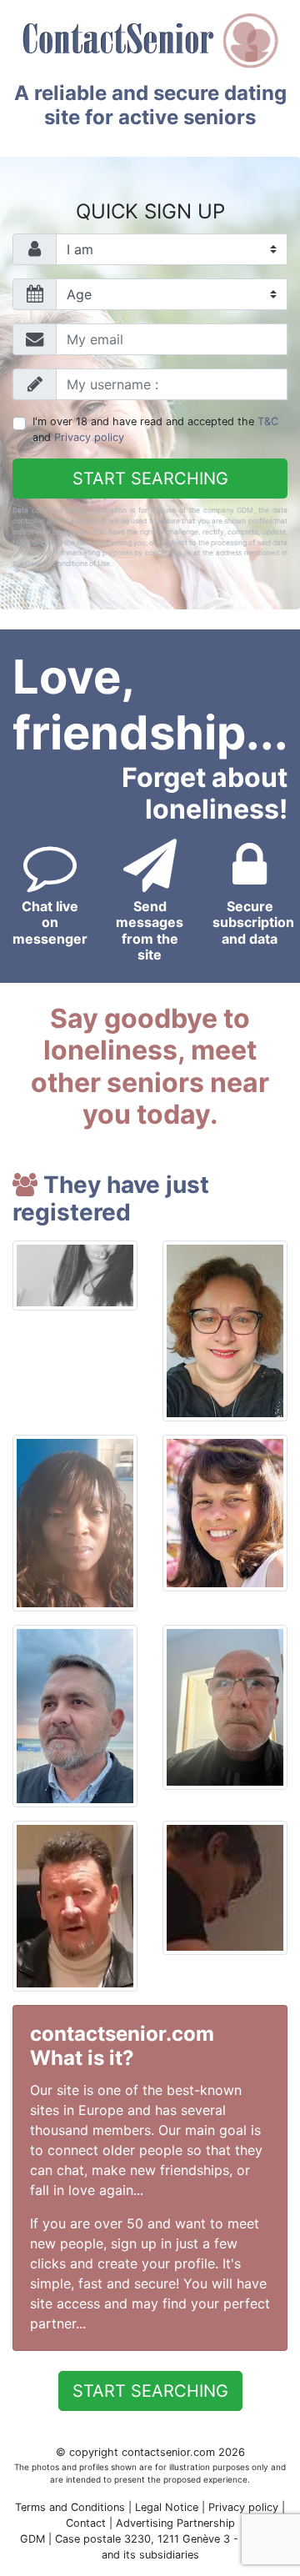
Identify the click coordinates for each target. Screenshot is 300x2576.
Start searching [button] (150, 2391)
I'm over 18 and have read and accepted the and (155, 429)
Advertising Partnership (175, 2523)
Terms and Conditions (70, 2507)
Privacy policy (89, 437)
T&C (268, 421)
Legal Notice (168, 2507)
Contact (86, 2523)
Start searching (150, 479)
